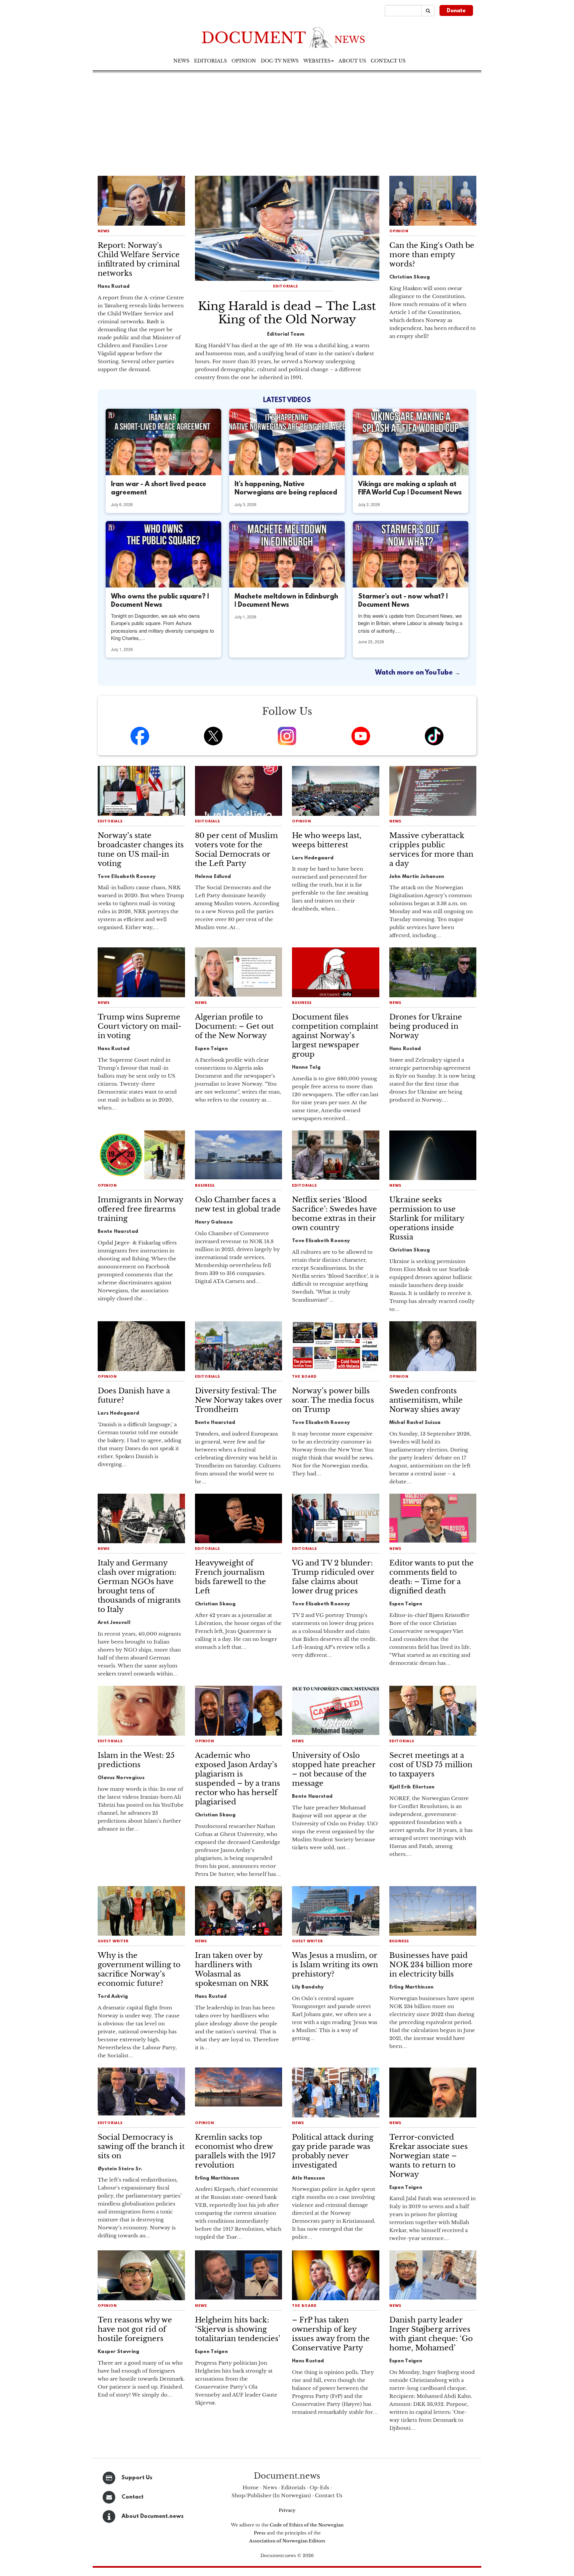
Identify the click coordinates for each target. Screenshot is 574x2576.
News (181, 61)
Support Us (137, 2478)
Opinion (244, 61)
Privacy (287, 2510)
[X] (213, 736)
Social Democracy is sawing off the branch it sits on (141, 2147)
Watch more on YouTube (415, 673)
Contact (133, 2497)
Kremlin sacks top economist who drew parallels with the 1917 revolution (235, 2151)
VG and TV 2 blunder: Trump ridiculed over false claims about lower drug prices (333, 1577)
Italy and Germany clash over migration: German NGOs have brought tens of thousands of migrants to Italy (139, 1586)
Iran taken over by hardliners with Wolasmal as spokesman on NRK (232, 1969)
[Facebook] (140, 736)
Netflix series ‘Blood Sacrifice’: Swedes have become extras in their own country (335, 1214)
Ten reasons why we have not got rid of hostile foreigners (135, 2329)
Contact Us (329, 2495)
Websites (317, 61)
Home (251, 2487)
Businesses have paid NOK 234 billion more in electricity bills (431, 1965)
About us (352, 61)
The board (304, 1377)
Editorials (210, 61)
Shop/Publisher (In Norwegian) (271, 2495)
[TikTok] (434, 736)
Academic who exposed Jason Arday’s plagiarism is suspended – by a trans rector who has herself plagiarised (238, 1779)
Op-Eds (319, 2487)
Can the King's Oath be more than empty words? (432, 255)
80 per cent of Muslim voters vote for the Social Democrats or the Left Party (237, 850)
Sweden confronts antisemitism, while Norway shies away (426, 1400)
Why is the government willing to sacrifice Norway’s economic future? (139, 1969)
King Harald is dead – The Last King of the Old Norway (287, 313)
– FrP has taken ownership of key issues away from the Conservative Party (331, 2334)
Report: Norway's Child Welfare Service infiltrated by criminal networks (139, 259)
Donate (456, 11)
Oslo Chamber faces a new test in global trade (238, 1204)
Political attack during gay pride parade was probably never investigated (333, 2151)
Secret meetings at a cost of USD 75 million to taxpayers (431, 1765)
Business (302, 1003)
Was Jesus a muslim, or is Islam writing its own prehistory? (335, 1965)
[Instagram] (287, 736)
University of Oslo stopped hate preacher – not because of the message (334, 1769)
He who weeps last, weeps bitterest (327, 840)
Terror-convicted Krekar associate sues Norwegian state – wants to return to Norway (429, 2156)
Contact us (388, 61)
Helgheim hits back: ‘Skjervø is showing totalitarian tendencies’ (238, 2329)
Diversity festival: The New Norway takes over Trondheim (239, 1400)
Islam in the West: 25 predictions (136, 1760)
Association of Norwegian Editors (287, 2541)
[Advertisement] (287, 123)
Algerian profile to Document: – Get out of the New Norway (234, 1026)
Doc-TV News (280, 61)
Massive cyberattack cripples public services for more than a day (431, 850)
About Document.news (153, 2516)
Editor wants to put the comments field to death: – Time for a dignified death (431, 1577)
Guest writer (113, 1941)
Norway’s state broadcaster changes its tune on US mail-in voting (141, 850)
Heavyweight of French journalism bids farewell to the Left (231, 1577)
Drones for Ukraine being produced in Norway (426, 1026)
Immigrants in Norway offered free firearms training (140, 1209)
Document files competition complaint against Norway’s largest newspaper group (335, 1036)
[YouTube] (361, 736)
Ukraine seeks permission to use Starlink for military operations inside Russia (427, 1218)
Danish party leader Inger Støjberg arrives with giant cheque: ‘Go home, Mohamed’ (431, 2334)
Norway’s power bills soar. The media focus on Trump (333, 1400)
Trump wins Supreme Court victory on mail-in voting (140, 1026)
